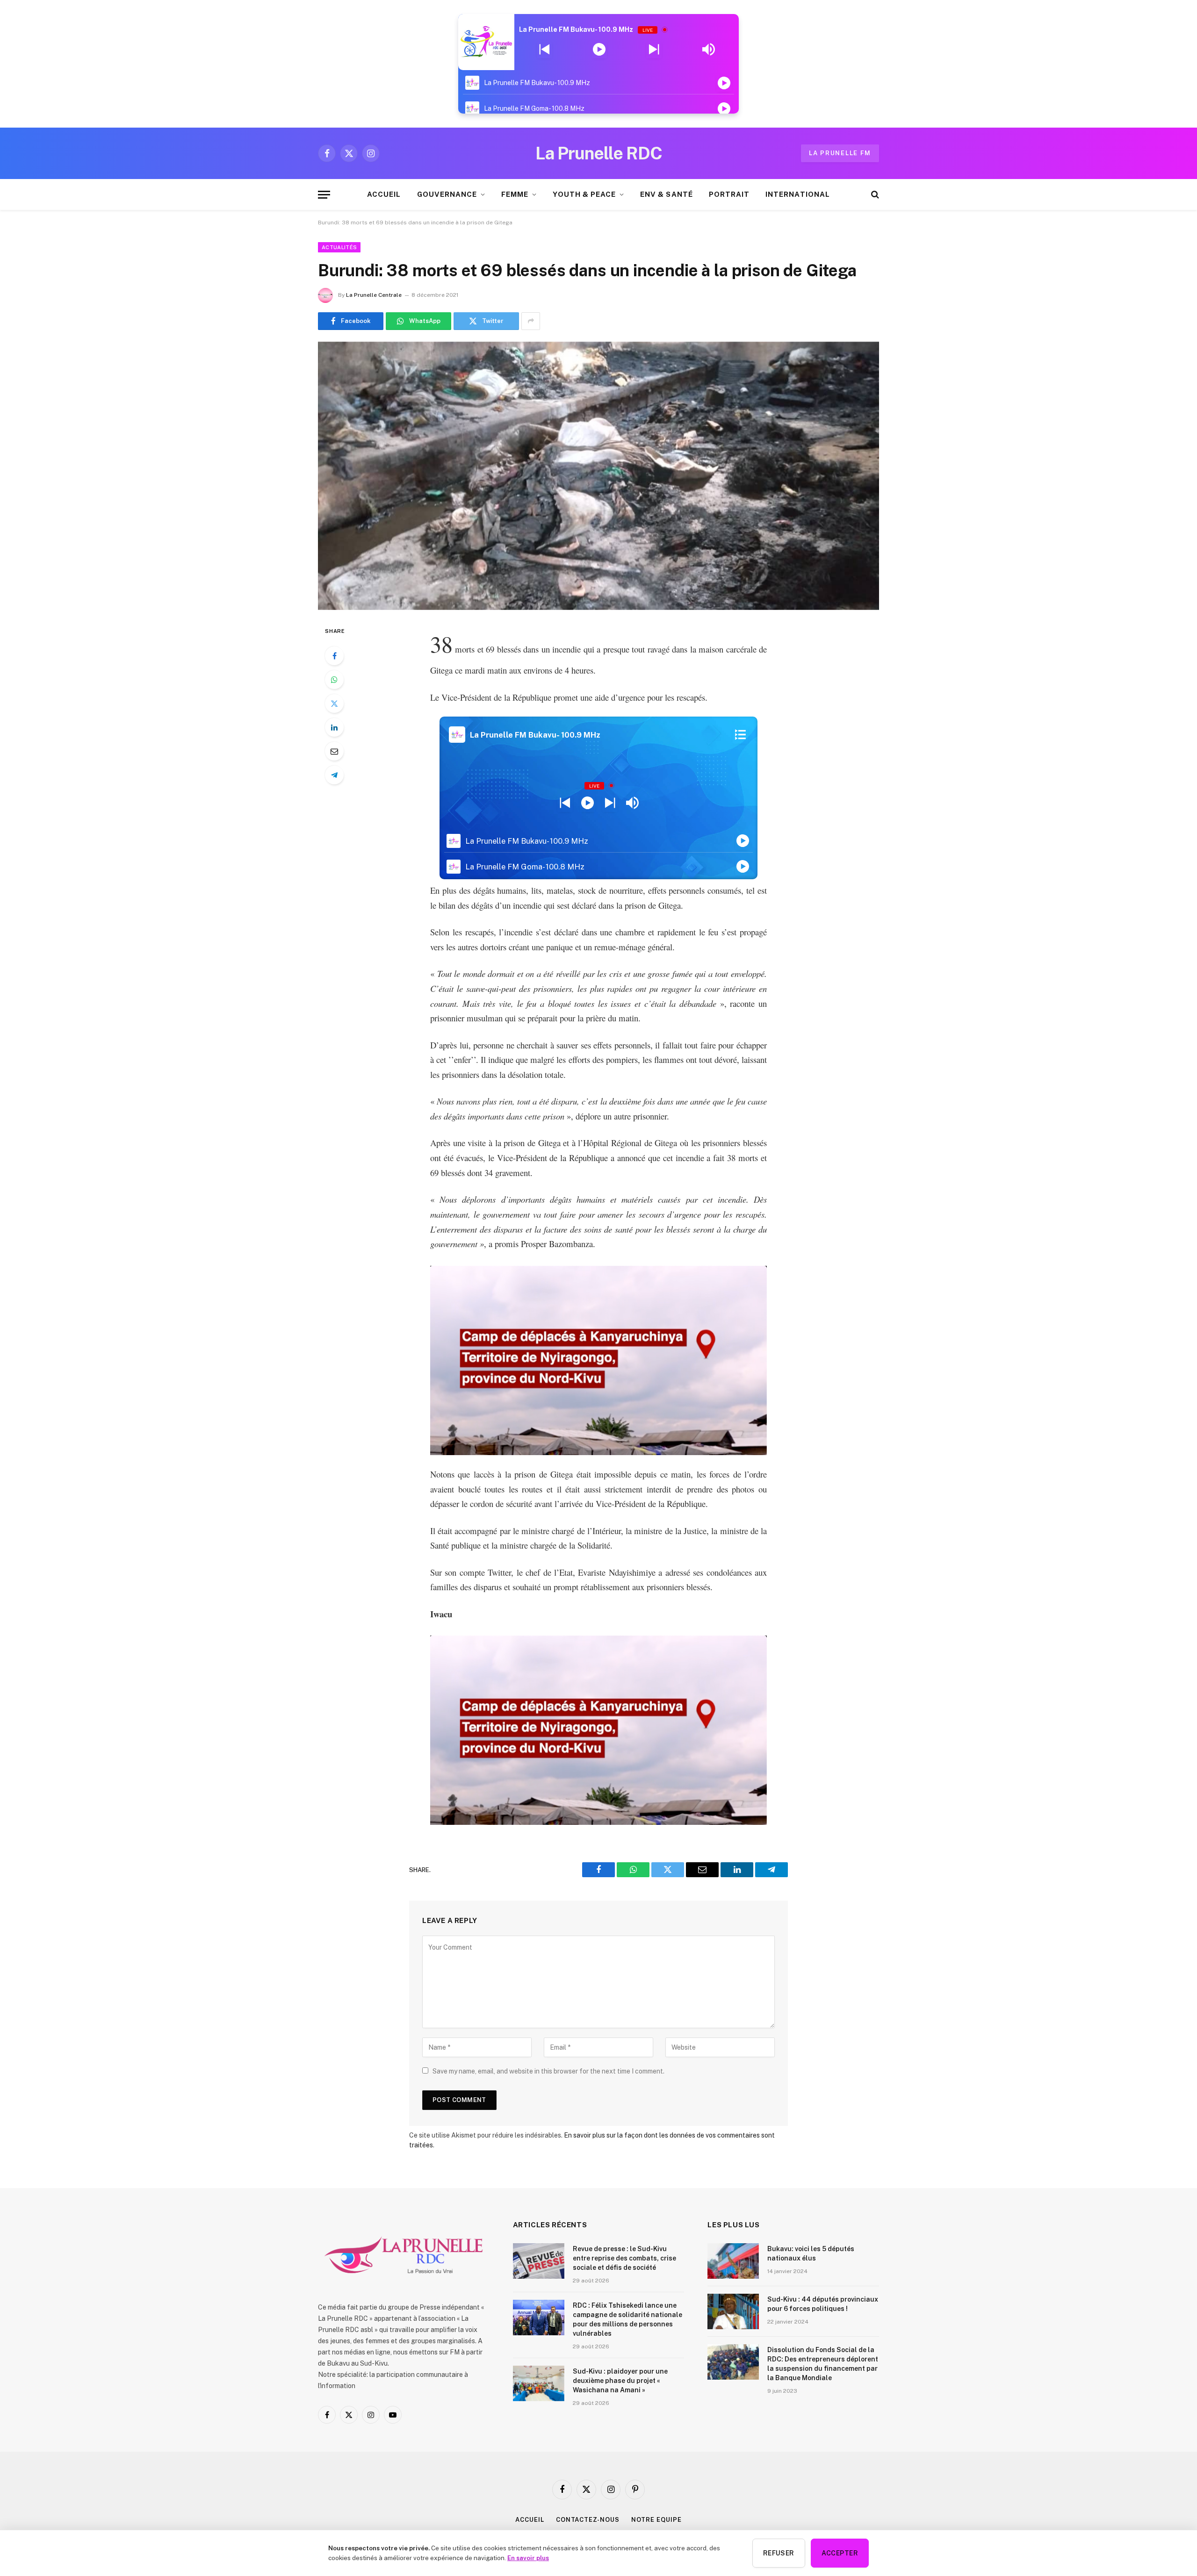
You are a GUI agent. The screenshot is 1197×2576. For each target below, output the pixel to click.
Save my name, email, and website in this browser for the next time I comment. (548, 2071)
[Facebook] (334, 656)
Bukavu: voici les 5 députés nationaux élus (811, 2253)
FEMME (515, 194)
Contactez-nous (588, 2520)
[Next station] (544, 50)
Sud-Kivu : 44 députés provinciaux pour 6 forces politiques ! (823, 2304)
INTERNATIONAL (798, 194)
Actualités (339, 247)
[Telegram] (334, 775)
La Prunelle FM (840, 153)
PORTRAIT (729, 194)
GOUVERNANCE (447, 194)
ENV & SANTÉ (667, 194)
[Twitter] (334, 703)
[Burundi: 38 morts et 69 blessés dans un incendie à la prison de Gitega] (598, 476)
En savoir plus (528, 2558)
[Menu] (324, 195)
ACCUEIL (384, 194)
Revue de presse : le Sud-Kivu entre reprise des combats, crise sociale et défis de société (624, 2258)
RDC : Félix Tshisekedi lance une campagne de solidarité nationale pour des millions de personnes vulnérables (627, 2319)
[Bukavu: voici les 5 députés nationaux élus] (733, 2261)
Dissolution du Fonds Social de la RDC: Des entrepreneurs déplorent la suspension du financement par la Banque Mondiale (823, 2364)
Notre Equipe (656, 2520)
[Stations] (740, 735)
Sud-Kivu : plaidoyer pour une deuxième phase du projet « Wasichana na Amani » (620, 2381)
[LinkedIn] (334, 727)
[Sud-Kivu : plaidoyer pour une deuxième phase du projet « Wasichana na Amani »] (539, 2383)
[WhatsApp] (334, 680)
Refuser (779, 2553)
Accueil (530, 2520)
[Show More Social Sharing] (531, 321)
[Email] (334, 751)
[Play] (599, 50)
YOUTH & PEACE (584, 194)
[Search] (874, 195)
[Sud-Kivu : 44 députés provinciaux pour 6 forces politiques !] (733, 2311)
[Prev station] (654, 50)
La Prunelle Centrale (374, 295)
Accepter (840, 2553)
